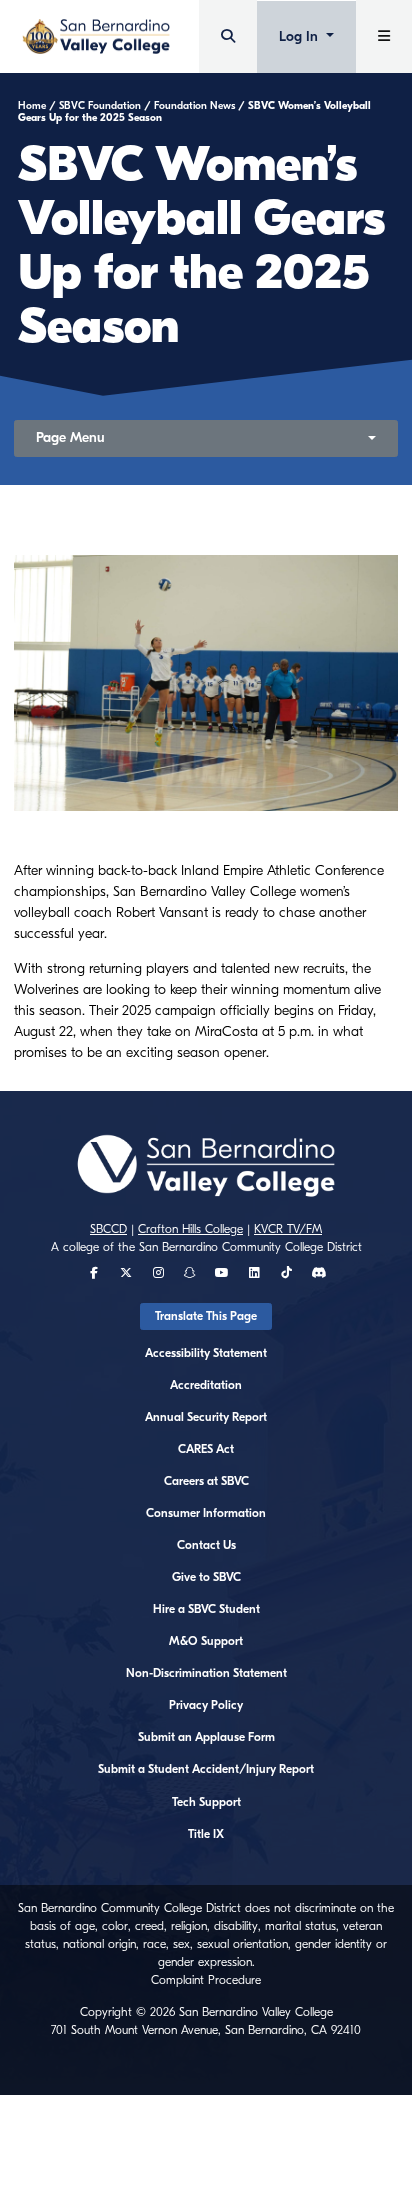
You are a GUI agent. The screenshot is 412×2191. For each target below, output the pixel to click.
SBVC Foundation (100, 106)
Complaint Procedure (206, 1980)
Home (32, 106)
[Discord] (318, 1273)
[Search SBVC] (228, 36)
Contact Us (206, 1545)
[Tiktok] (286, 1273)
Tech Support (206, 1802)
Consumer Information (206, 1513)
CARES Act (206, 1449)
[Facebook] (94, 1273)
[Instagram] (158, 1273)
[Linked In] (254, 1273)
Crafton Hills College (190, 1229)
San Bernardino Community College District (250, 1247)
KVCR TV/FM (288, 1229)
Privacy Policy (206, 1705)
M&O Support (206, 1641)
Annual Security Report (206, 1417)
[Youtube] (222, 1273)
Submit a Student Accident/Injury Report (206, 1769)
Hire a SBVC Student (206, 1609)
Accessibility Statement (206, 1353)
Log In (300, 36)
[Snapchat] (190, 1273)
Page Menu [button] (70, 437)
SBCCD (108, 1229)
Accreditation (206, 1385)
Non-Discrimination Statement (206, 1673)
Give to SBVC (206, 1577)
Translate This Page (206, 1316)
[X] (126, 1273)
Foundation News (194, 106)
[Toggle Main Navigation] (384, 36)
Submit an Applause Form (206, 1737)
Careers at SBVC (206, 1481)
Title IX (206, 1834)
